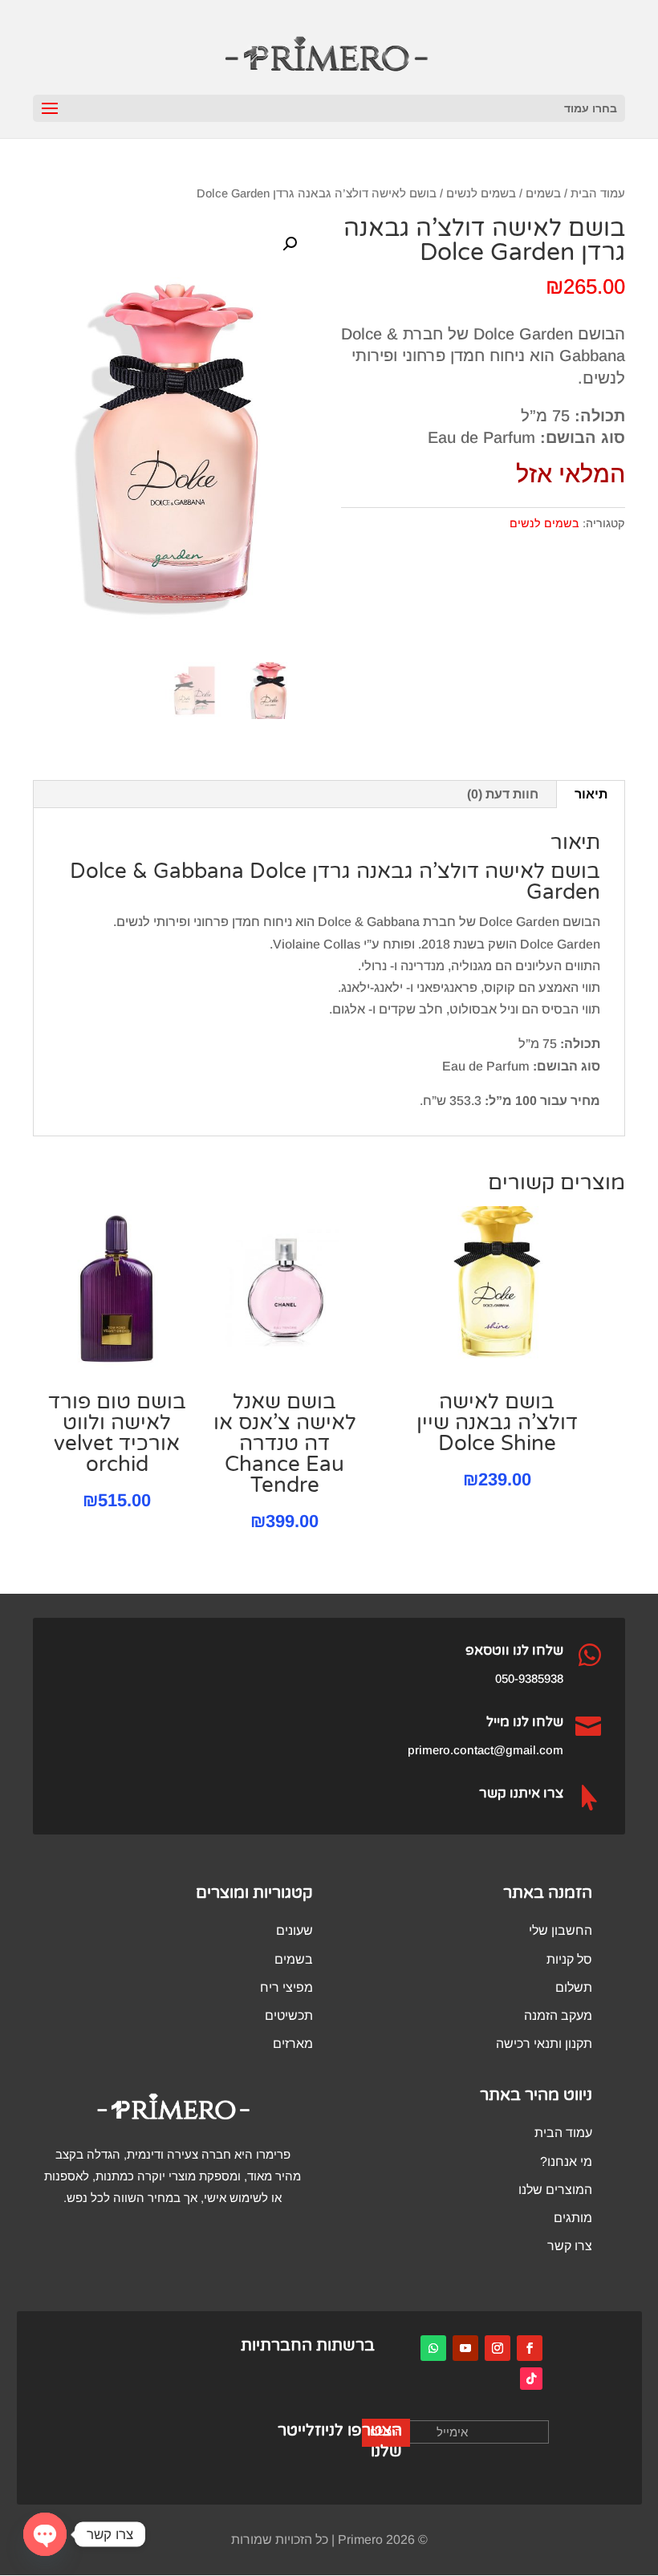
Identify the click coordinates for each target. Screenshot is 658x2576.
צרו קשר (570, 2246)
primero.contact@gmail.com (485, 1750)
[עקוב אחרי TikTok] (531, 2379)
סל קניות (569, 1959)
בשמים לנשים (481, 193)
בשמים (543, 193)
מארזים (293, 2044)
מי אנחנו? (566, 2162)
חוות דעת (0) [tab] (503, 794)
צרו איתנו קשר (521, 1793)
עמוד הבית (598, 193)
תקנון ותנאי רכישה (544, 2044)
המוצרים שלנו (555, 2190)
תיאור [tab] (591, 794)
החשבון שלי (561, 1930)
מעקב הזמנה (558, 2015)
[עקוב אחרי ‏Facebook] (530, 2348)
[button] (290, 244)
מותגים (573, 2218)
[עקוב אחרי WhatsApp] (433, 2348)
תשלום (574, 1987)
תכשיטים (289, 2015)
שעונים (294, 1930)
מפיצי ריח (286, 1987)
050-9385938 (529, 1678)
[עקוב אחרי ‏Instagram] (498, 2348)
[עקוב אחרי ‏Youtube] (465, 2348)
